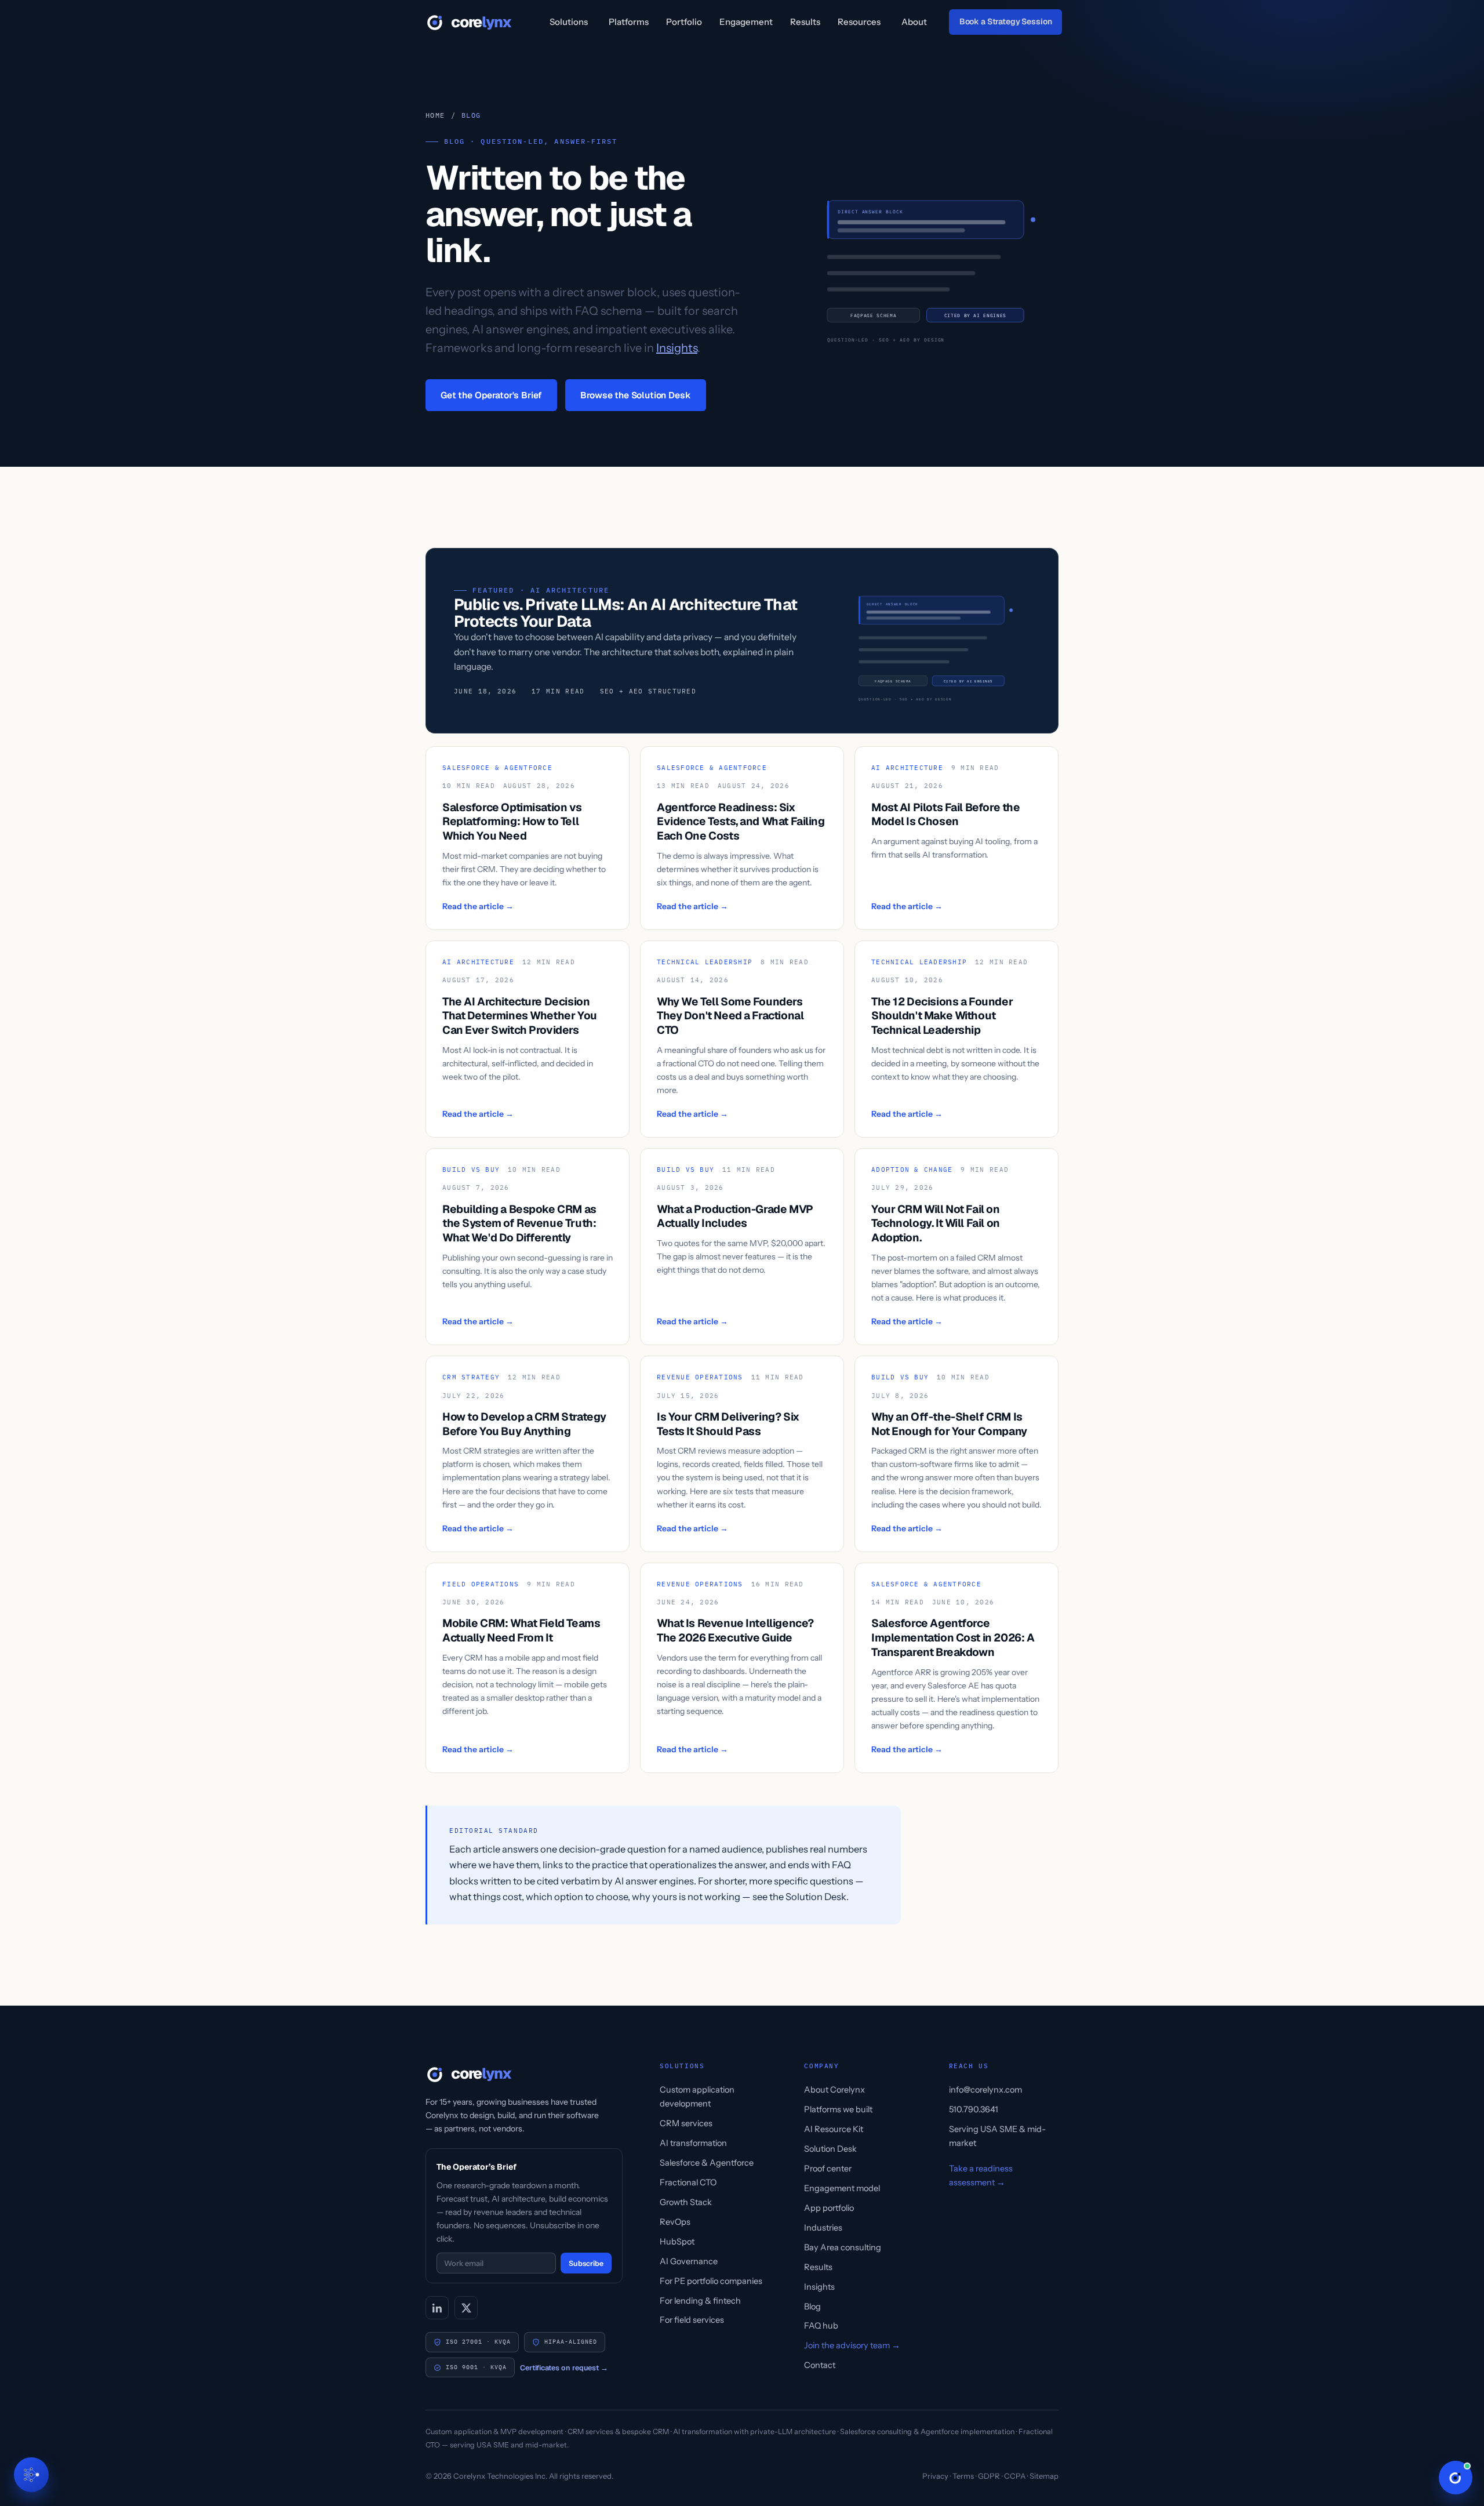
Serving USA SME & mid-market (997, 2136)
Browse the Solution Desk (635, 395)
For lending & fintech (700, 2301)
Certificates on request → (564, 2368)
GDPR (989, 2476)
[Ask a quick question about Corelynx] (1456, 2478)
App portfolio (829, 2208)
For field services (692, 2320)
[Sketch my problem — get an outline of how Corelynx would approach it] (31, 2475)
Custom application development (697, 2097)
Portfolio (684, 22)
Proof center (828, 2169)
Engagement (746, 22)
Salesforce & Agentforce (707, 2163)
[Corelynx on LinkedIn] (437, 2308)
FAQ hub (821, 2326)
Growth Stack (686, 2202)
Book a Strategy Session (1006, 21)
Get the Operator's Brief (491, 395)
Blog (812, 2307)
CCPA (1015, 2476)
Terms (963, 2476)
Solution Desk (830, 2149)
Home (435, 115)
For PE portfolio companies (711, 2281)
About (914, 22)
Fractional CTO (688, 2182)
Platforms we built (838, 2109)
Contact (820, 2365)
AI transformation (693, 2143)
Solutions (569, 22)
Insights (677, 348)
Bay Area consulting (843, 2247)
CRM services (686, 2123)
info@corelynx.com (985, 2090)
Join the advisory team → (852, 2345)
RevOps (675, 2222)
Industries (823, 2228)
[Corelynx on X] (466, 2308)
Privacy (935, 2476)
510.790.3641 (974, 2109)
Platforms (629, 22)
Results (805, 22)
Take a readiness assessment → (981, 2176)
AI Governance (689, 2261)
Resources (859, 22)
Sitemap (1044, 2476)
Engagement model (842, 2188)
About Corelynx (834, 2090)
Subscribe (586, 2263)
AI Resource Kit (834, 2129)
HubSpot (677, 2242)
